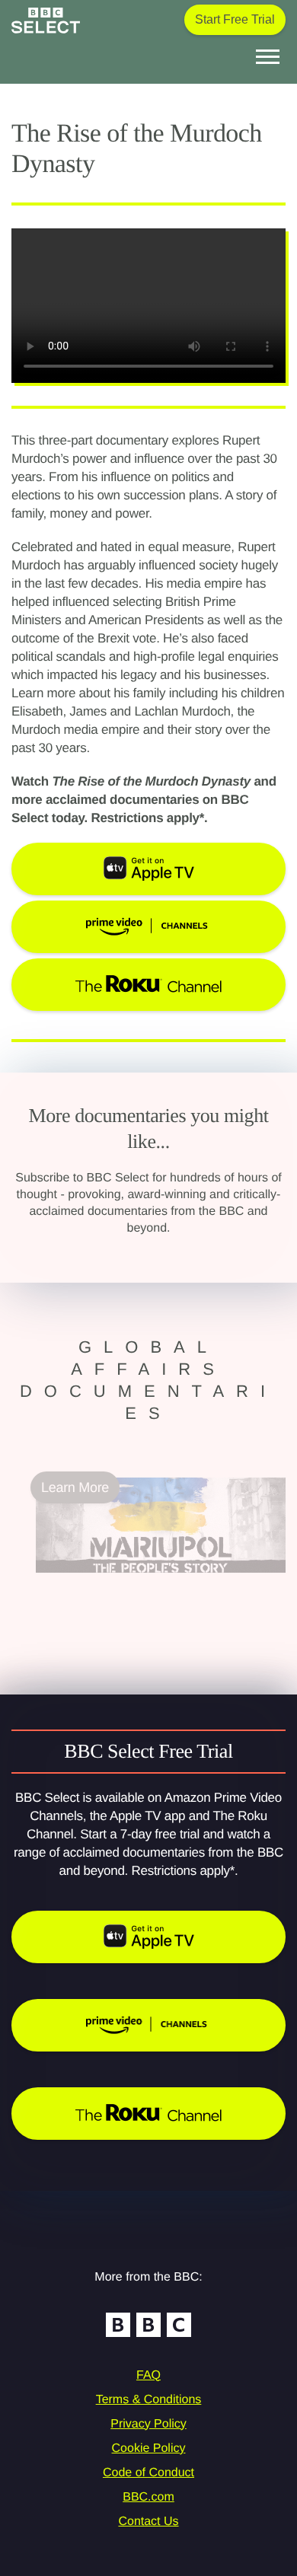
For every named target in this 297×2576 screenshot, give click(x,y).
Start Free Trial (235, 19)
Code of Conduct (148, 2473)
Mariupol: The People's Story (122, 1582)
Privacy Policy (148, 2424)
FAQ (148, 2375)
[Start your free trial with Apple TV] (148, 1937)
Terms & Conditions (149, 2400)
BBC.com (148, 2497)
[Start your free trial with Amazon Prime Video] (148, 2025)
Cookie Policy (149, 2448)
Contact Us (148, 2522)
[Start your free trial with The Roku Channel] (148, 2114)
